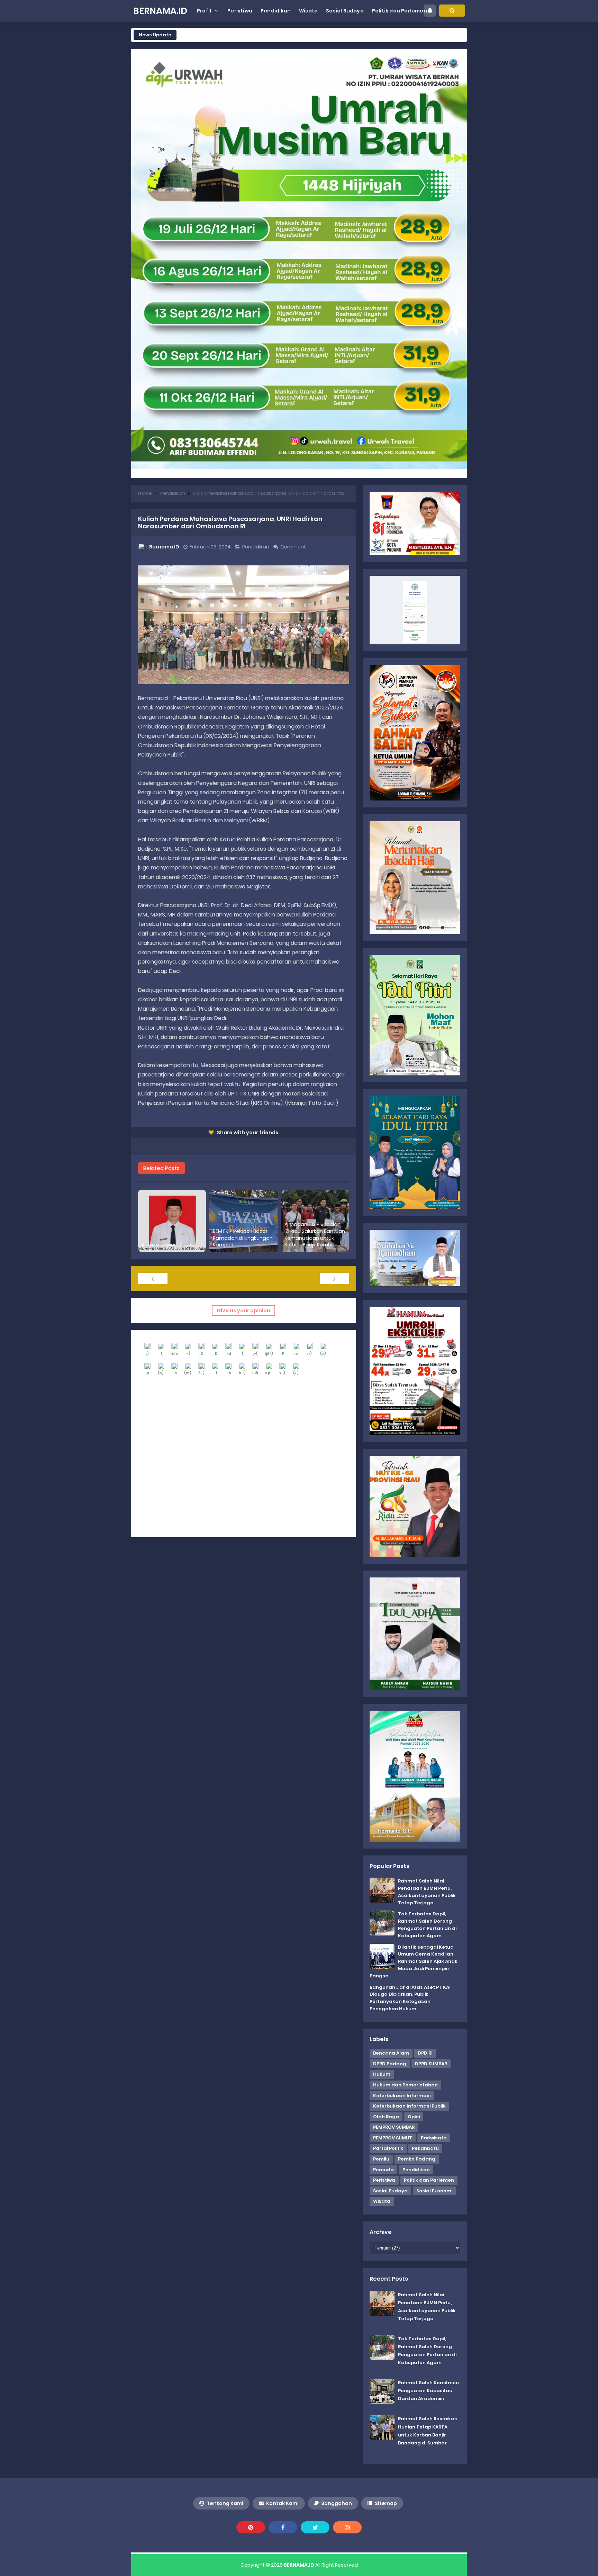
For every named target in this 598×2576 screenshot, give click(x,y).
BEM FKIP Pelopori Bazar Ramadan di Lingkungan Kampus (243, 1238)
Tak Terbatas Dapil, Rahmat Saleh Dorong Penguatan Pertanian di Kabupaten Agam (427, 1925)
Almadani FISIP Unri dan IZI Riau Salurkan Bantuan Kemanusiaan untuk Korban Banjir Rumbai (315, 1235)
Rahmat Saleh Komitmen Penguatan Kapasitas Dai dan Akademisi (428, 2391)
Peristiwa (384, 2180)
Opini (414, 2117)
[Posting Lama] (334, 1278)
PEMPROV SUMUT (393, 2138)
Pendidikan (256, 547)
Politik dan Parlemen (429, 2180)
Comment (294, 547)
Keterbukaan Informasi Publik (409, 2106)
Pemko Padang (417, 2159)
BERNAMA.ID (299, 2565)
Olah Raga (386, 2117)
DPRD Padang (390, 2064)
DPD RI (425, 2053)
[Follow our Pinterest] (251, 2527)
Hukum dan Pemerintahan (405, 2085)
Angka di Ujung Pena (166, 1245)
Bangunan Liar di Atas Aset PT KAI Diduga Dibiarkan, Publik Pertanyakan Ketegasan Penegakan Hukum (410, 1998)
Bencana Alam (391, 2053)
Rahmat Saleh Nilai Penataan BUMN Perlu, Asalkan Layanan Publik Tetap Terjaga (427, 1892)
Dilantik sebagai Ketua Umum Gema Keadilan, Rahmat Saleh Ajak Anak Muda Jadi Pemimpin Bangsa (414, 1961)
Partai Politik (388, 2148)
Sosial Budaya (390, 2191)
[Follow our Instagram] (347, 2527)
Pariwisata (434, 2138)
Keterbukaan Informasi (402, 2096)
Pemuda (383, 2170)
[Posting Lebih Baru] (153, 1278)
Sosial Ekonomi (434, 2191)
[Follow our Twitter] (315, 2527)
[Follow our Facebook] (283, 2527)
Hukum (382, 2074)
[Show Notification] (430, 11)
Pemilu (381, 2159)
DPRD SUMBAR (431, 2064)
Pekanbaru (425, 2148)
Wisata (382, 2201)
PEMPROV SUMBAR (394, 2127)
